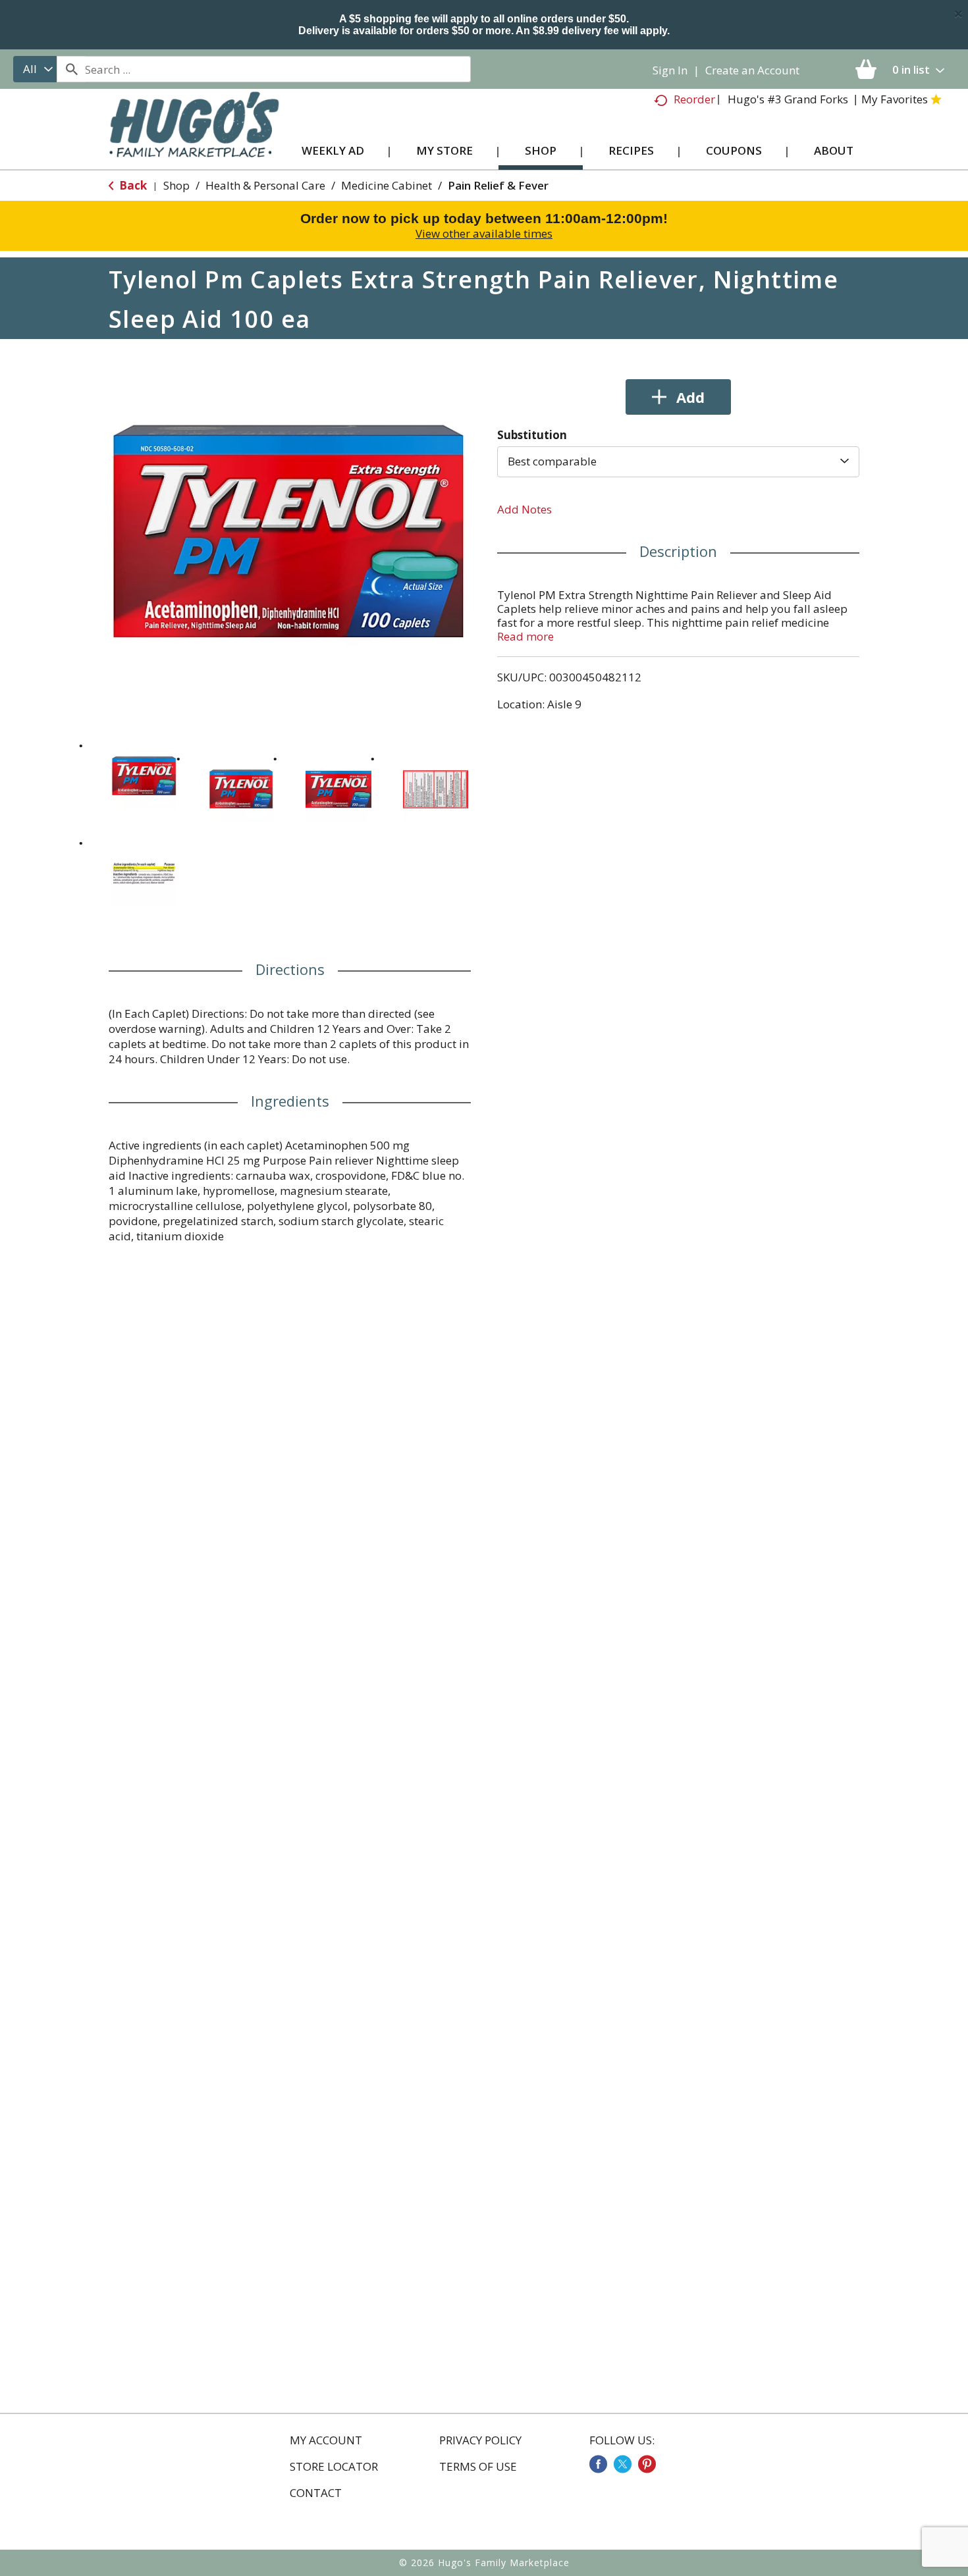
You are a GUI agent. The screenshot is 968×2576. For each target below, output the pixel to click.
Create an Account (752, 70)
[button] (144, 776)
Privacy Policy (480, 2440)
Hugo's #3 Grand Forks (788, 99)
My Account (326, 2440)
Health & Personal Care (265, 185)
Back (132, 185)
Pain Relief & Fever (498, 185)
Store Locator (334, 2467)
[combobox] (35, 69)
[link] (598, 2464)
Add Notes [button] (524, 509)
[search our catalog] (71, 69)
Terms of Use (478, 2467)
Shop (176, 185)
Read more (525, 636)
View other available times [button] (484, 233)
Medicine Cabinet (387, 185)
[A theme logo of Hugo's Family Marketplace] (194, 137)
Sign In (670, 70)
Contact (316, 2493)
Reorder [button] (694, 99)
